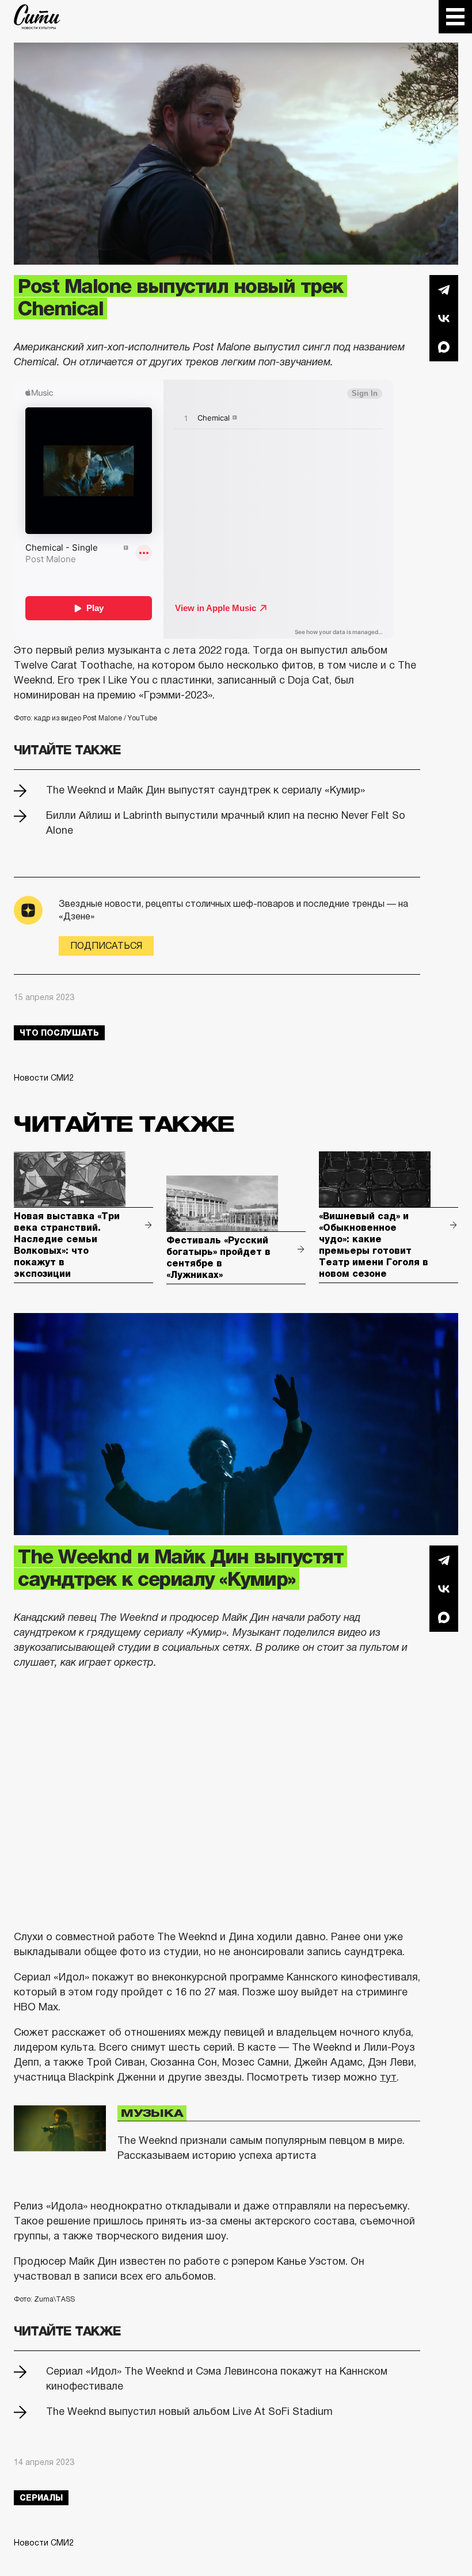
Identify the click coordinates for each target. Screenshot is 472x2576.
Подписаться (106, 946)
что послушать (59, 1033)
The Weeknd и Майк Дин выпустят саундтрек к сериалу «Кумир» (205, 790)
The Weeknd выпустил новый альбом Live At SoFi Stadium (189, 2411)
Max (444, 347)
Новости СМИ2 (44, 1078)
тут (388, 2077)
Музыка (152, 2113)
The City (37, 17)
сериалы (41, 2498)
